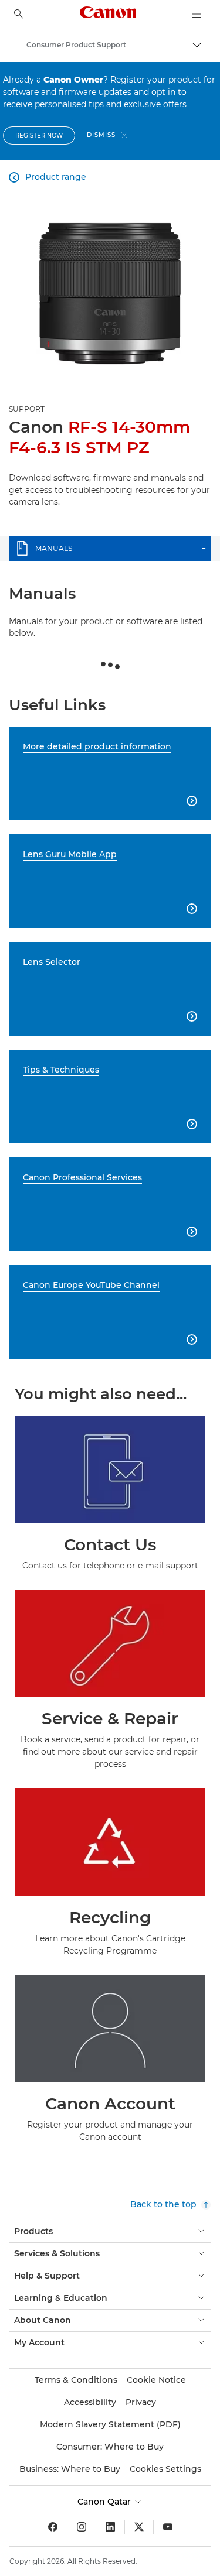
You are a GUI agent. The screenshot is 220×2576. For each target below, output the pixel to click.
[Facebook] (53, 2527)
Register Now (39, 136)
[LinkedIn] (110, 2527)
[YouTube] (168, 2527)
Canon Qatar (105, 2502)
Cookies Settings (165, 2469)
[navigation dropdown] (197, 14)
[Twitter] (139, 2527)
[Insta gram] (82, 2527)
